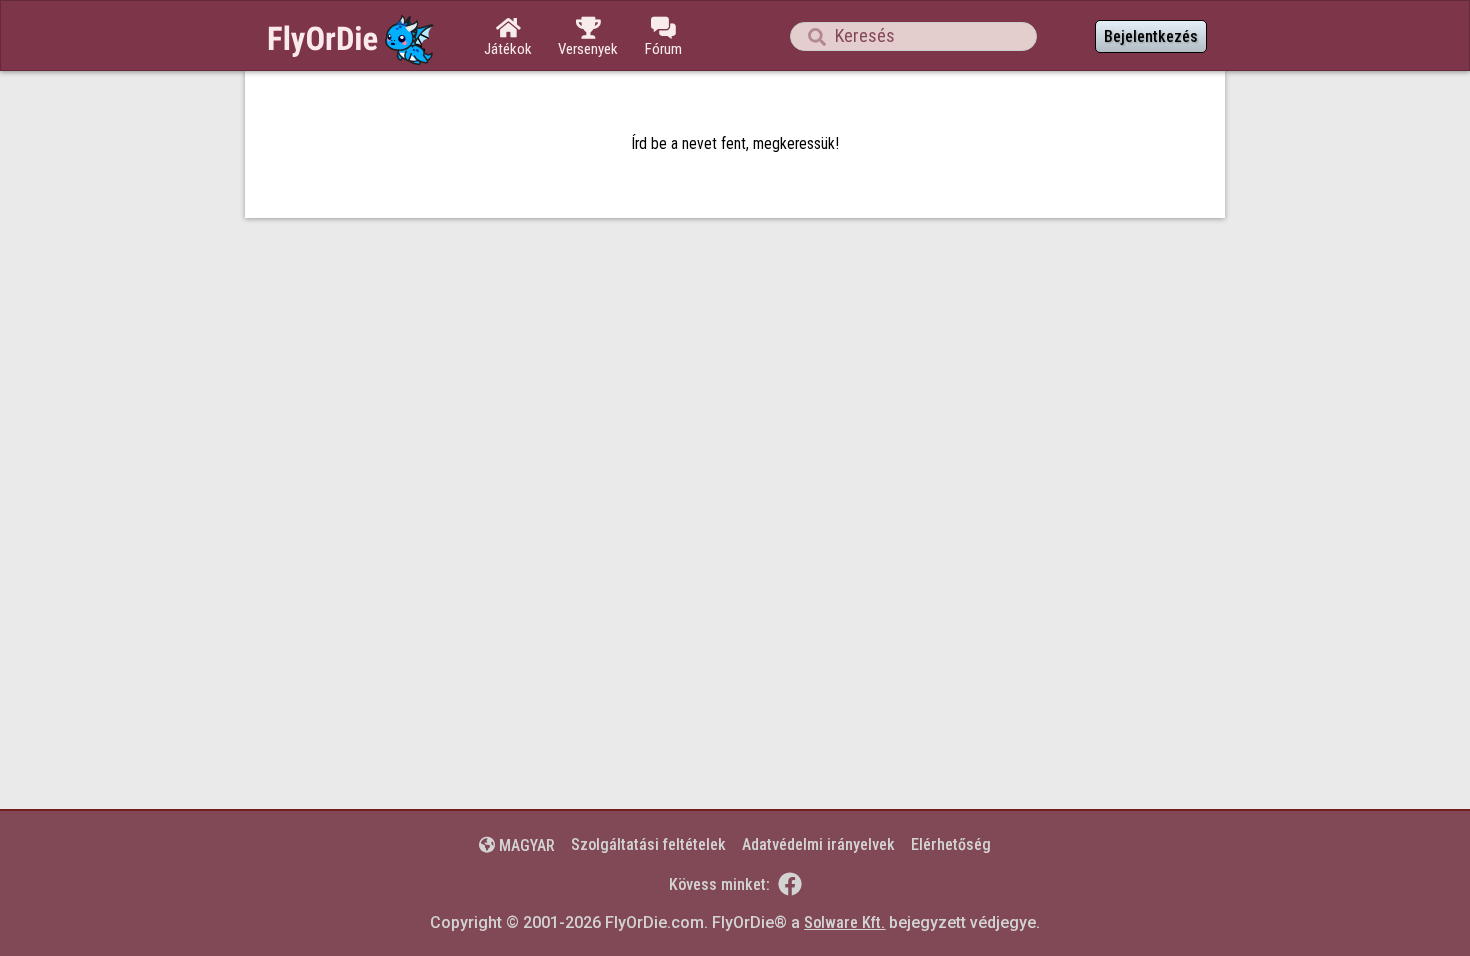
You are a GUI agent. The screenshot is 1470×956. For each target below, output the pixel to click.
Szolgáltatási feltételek (648, 844)
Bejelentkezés (1151, 36)
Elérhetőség (951, 844)
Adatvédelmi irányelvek (818, 844)
